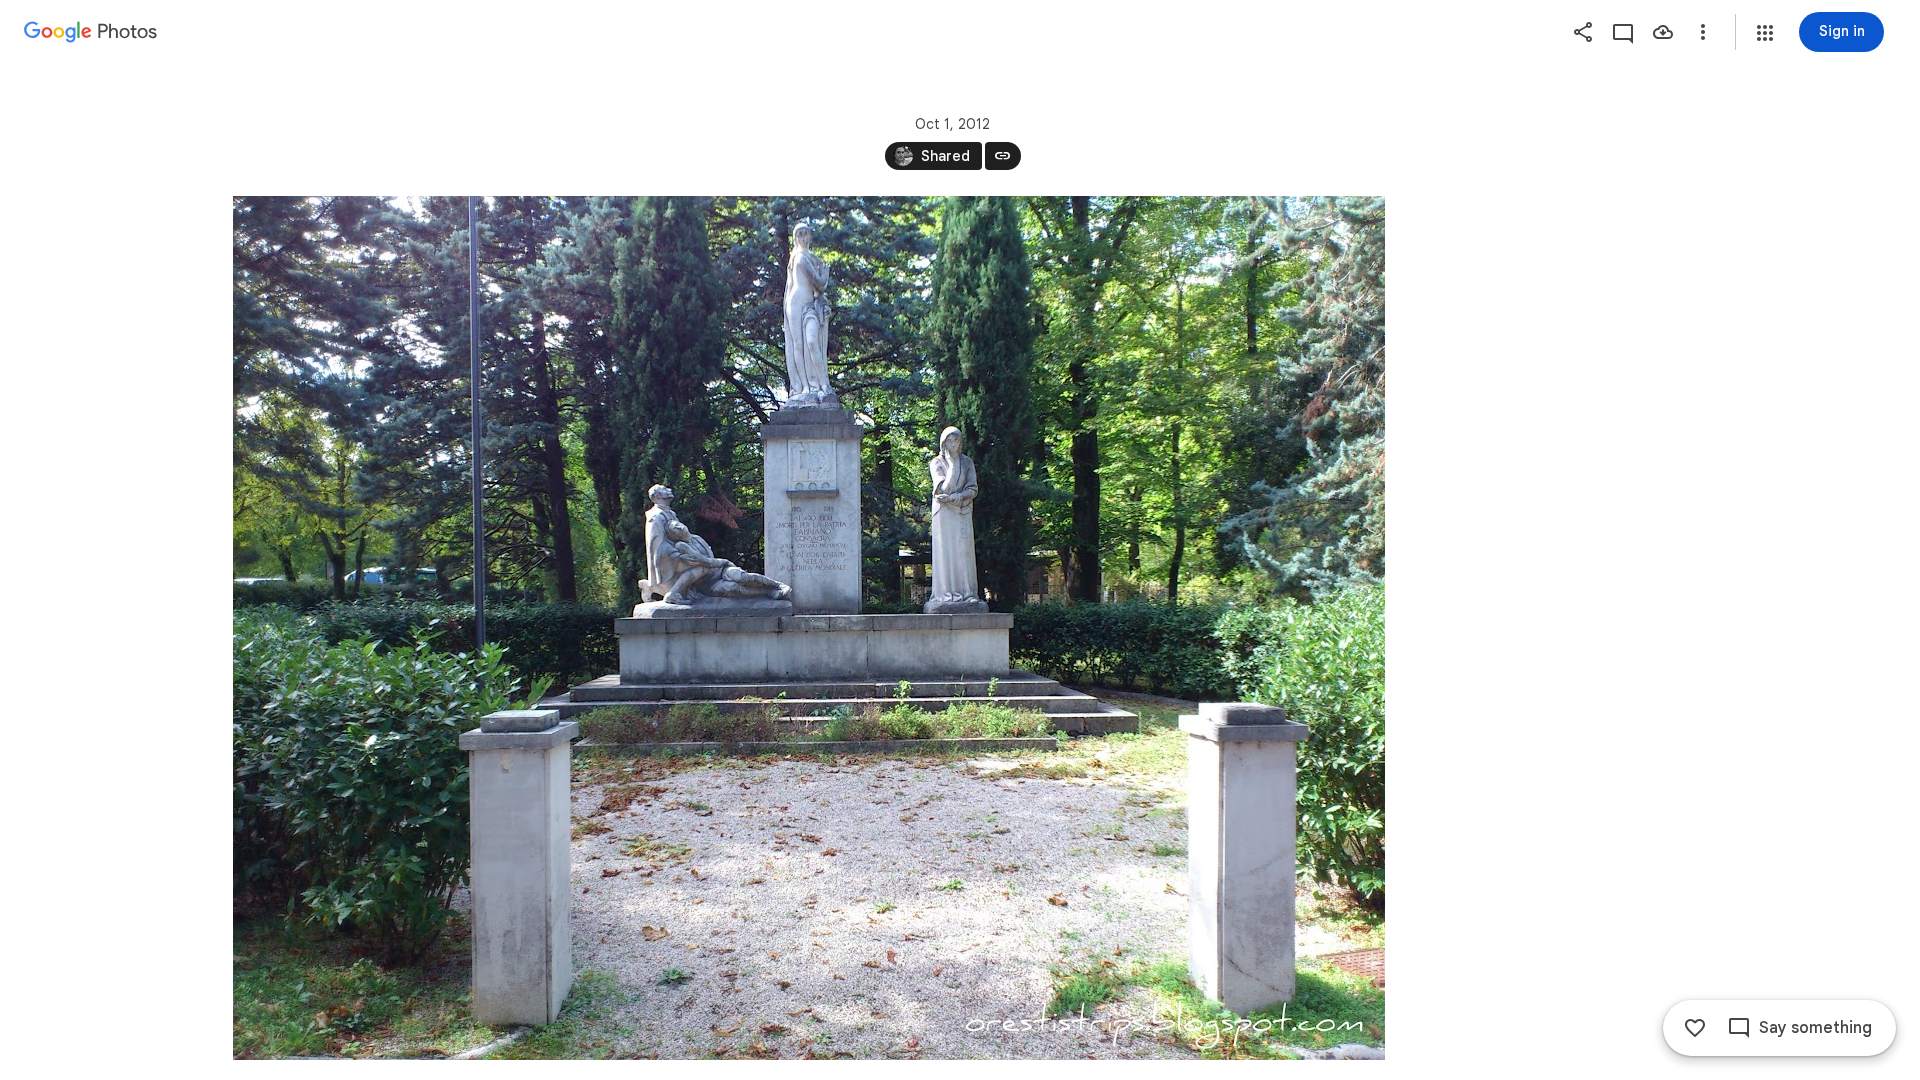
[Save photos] (1663, 32)
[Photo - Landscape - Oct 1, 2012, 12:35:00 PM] (809, 628)
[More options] (1703, 32)
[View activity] (1623, 32)
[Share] (1583, 32)
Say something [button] (1815, 1028)
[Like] (1695, 1028)
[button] (1765, 33)
